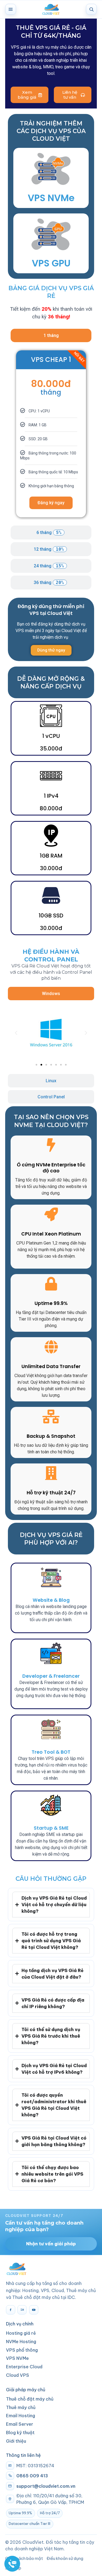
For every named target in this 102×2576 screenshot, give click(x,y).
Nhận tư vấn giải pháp (51, 2244)
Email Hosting (21, 2416)
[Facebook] (11, 2310)
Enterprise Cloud (24, 2367)
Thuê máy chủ (21, 2407)
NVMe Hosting (21, 2342)
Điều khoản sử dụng (65, 2558)
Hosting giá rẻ (21, 2333)
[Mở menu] (11, 9)
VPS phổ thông (22, 2350)
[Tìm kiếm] (91, 9)
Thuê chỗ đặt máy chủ (30, 2399)
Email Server (20, 2424)
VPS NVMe (51, 198)
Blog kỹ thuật (20, 2433)
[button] (16, 1033)
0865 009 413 (32, 2476)
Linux (51, 1081)
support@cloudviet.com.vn (46, 2486)
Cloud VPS (18, 2375)
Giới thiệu (16, 2441)
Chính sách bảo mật (24, 2558)
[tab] (51, 335)
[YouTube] (34, 2310)
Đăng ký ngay (51, 503)
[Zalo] (22, 2310)
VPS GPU (51, 263)
